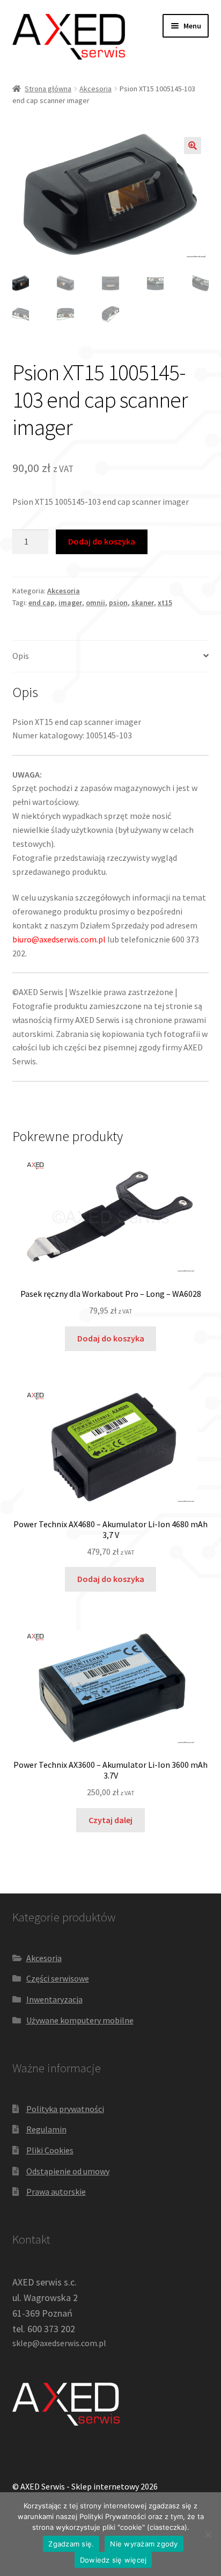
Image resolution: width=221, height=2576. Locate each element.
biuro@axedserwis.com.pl (59, 939)
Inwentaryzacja (54, 1999)
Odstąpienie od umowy (68, 2171)
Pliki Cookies (50, 2150)
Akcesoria (95, 89)
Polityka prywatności (65, 2109)
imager (70, 603)
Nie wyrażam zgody (144, 2544)
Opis (21, 656)
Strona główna (48, 89)
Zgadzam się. (71, 2544)
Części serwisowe (58, 1978)
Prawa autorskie (56, 2192)
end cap (42, 603)
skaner (143, 603)
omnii (95, 603)
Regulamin (46, 2129)
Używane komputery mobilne (80, 2020)
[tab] (111, 656)
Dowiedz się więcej (113, 2560)
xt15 (165, 603)
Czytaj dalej (110, 1820)
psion (118, 603)
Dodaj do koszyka (102, 541)
